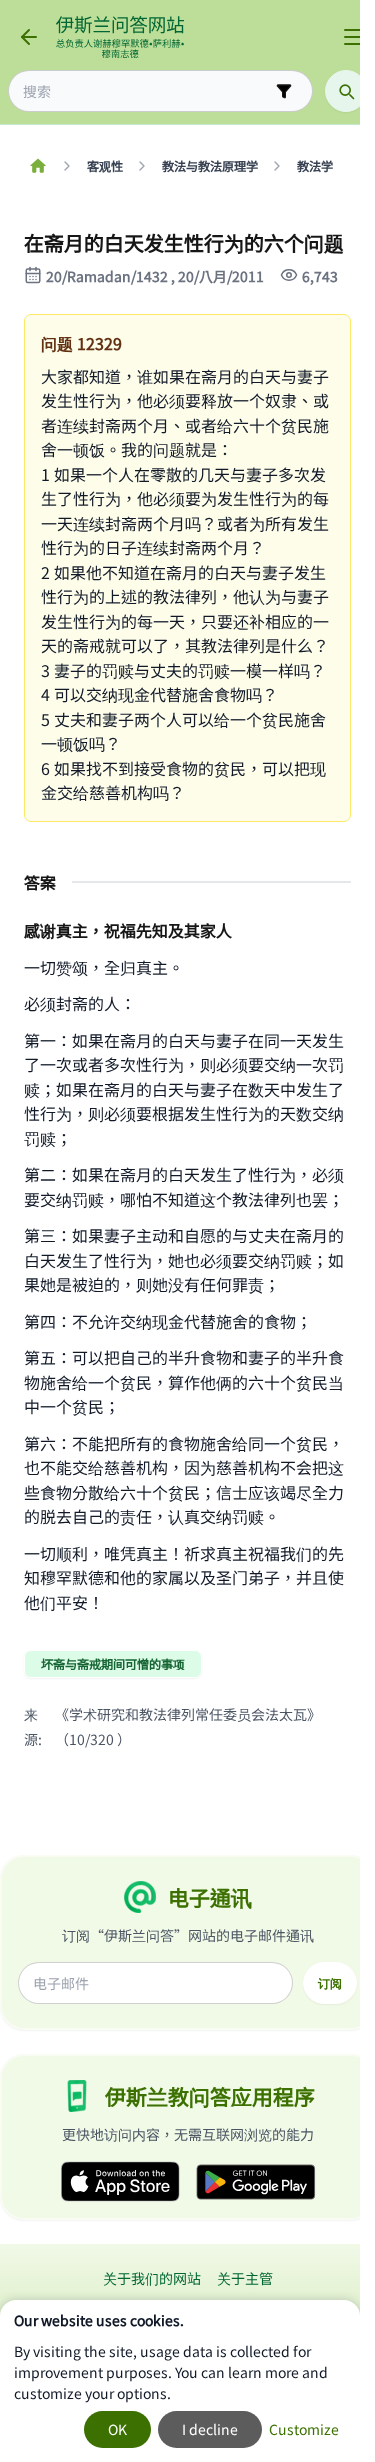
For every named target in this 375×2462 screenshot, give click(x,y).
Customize (304, 2429)
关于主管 (245, 2278)
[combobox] (146, 91)
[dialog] (180, 2381)
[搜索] (346, 91)
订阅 (330, 1983)
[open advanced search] (284, 91)
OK (117, 2429)
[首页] (37, 166)
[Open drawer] (353, 37)
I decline (210, 2429)
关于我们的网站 (152, 2278)
